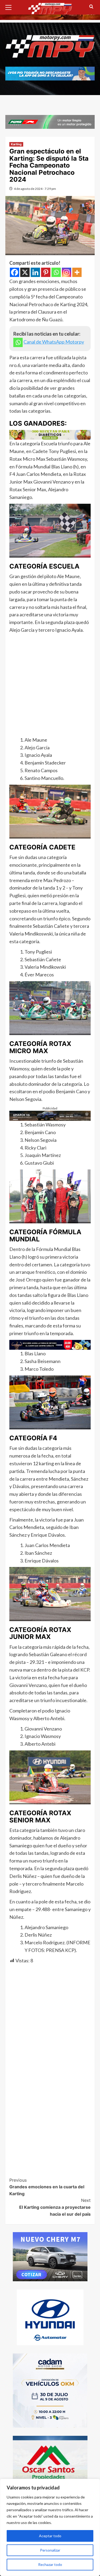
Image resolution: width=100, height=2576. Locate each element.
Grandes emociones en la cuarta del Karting (47, 2187)
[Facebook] (15, 272)
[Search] (91, 7)
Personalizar (50, 2550)
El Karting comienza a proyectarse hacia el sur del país (55, 2207)
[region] (50, 2527)
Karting (16, 144)
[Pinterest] (46, 272)
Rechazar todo (50, 2564)
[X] (25, 272)
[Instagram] (67, 272)
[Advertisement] (50, 686)
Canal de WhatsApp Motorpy (54, 342)
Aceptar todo (50, 2536)
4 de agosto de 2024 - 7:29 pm (35, 189)
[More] (77, 272)
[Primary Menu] (11, 7)
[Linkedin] (35, 272)
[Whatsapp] (56, 272)
